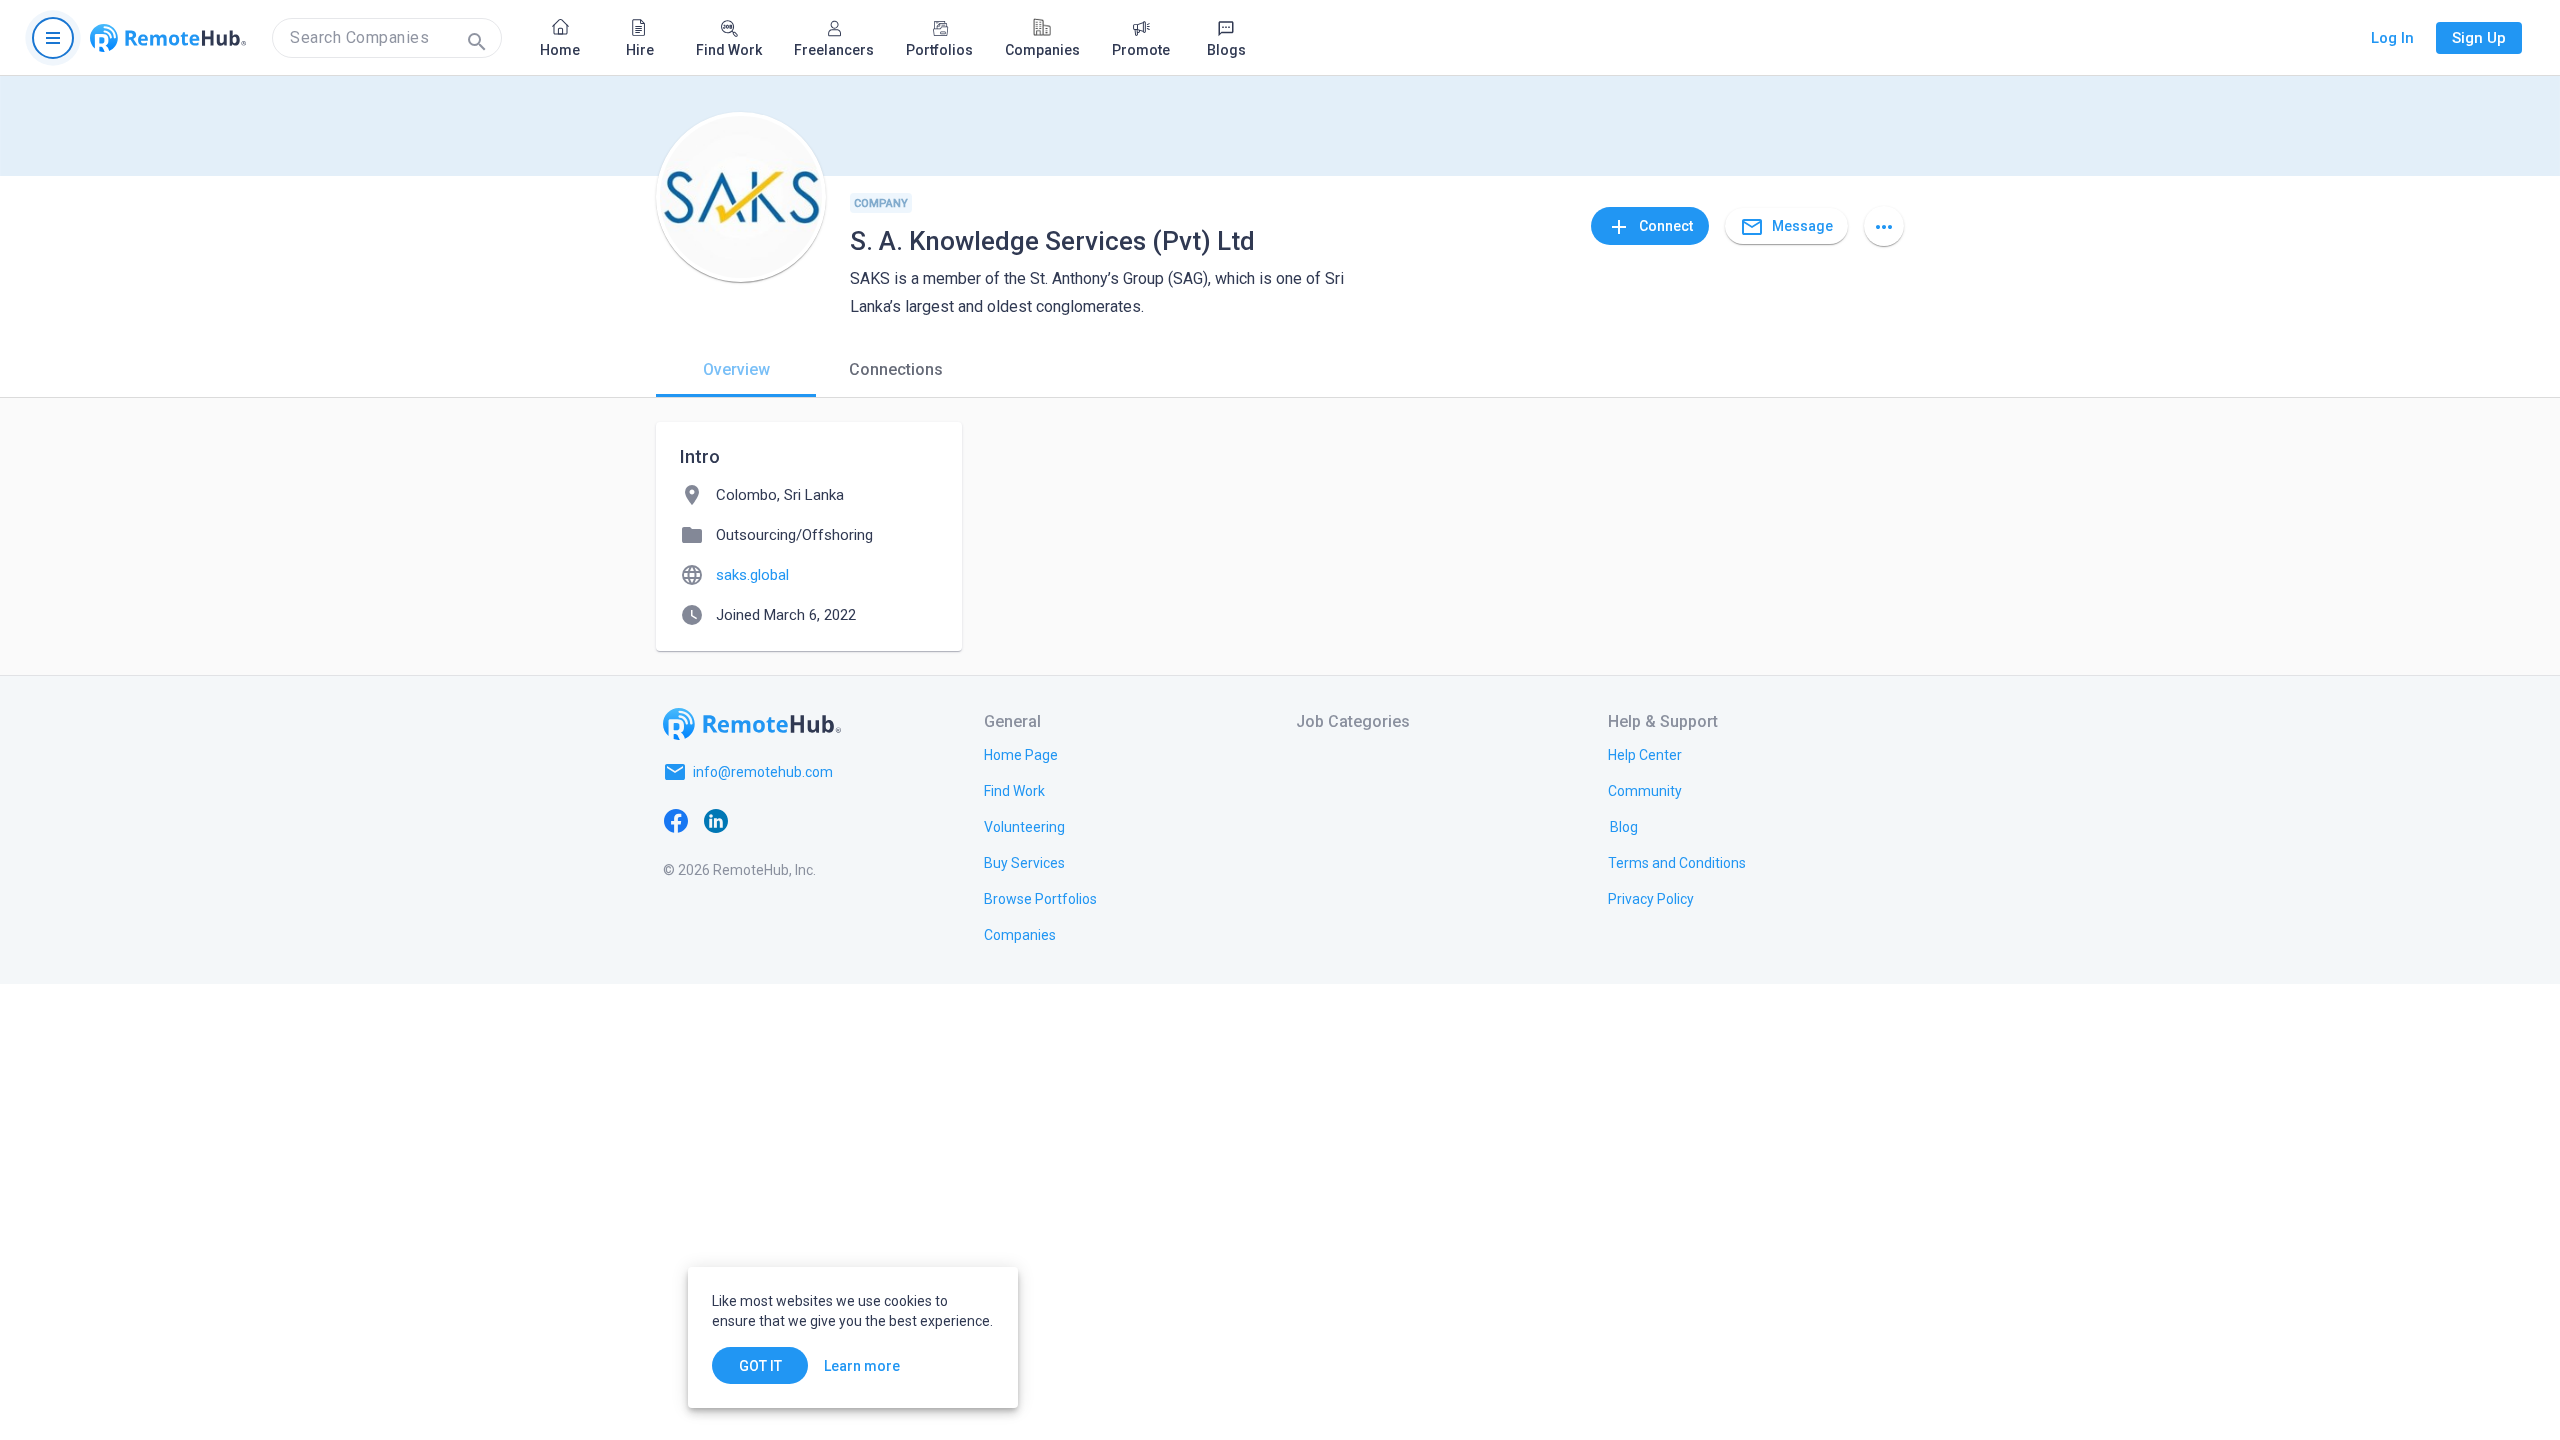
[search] (387, 38)
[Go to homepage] (168, 38)
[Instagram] (796, 820)
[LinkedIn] (716, 820)
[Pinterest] (836, 820)
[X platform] (756, 820)
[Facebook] (676, 820)
